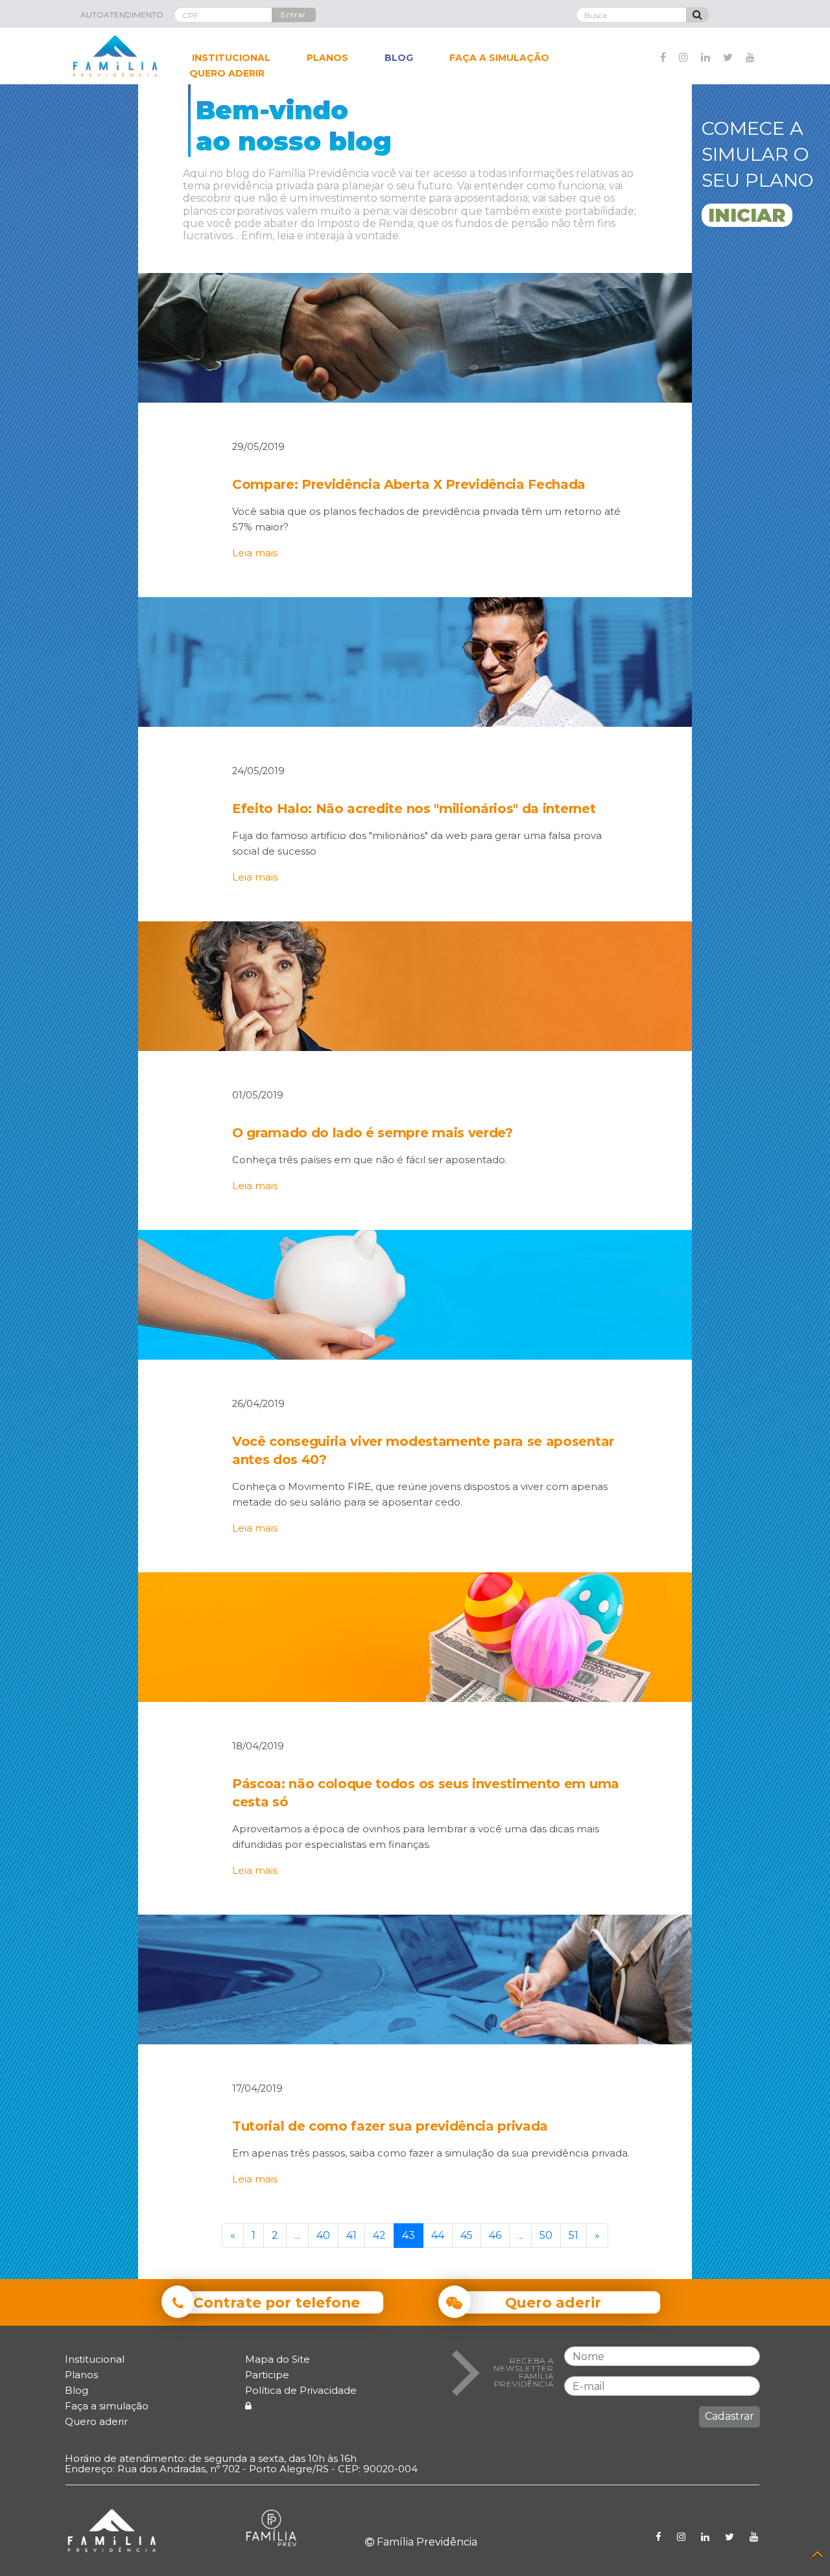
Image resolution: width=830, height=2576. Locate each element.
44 (438, 2235)
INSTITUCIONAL (231, 58)
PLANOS (327, 58)
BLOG (399, 58)
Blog (77, 2390)
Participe (267, 2375)
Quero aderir (96, 2421)
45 (467, 2235)
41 (351, 2235)
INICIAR (747, 215)
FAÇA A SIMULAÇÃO (499, 58)
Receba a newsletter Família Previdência (524, 2372)
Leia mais (255, 553)
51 (574, 2235)
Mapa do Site (278, 2359)
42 (379, 2235)
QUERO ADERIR (227, 73)
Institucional (95, 2359)
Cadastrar (729, 2416)
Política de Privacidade (301, 2390)
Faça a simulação (107, 2406)
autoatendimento (122, 15)
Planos (81, 2375)
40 (323, 2235)
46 (495, 2235)
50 (546, 2235)
